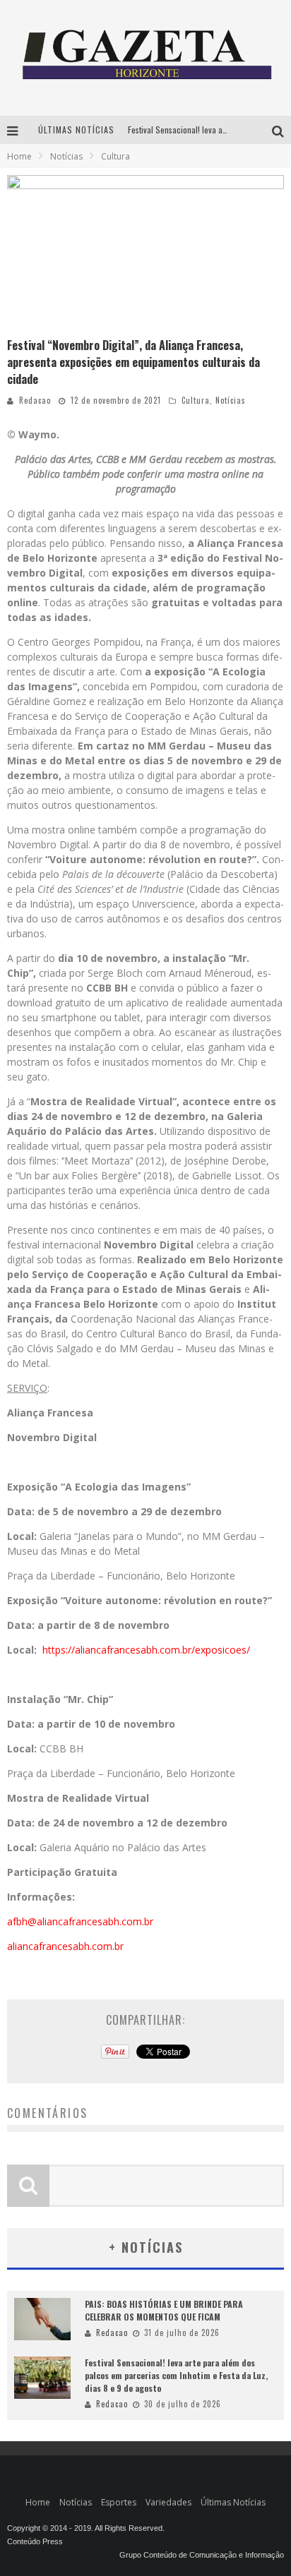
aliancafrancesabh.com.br (65, 1946)
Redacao (35, 400)
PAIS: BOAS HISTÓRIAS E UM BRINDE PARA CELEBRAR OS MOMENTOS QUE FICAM (164, 2310)
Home (19, 156)
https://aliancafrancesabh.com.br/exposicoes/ (146, 1650)
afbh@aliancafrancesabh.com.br (80, 1921)
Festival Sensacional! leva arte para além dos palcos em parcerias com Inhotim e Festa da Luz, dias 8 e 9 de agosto (176, 2375)
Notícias (231, 400)
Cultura (196, 400)
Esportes (119, 2502)
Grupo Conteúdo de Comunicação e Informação (202, 2555)
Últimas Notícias (233, 2502)
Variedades (168, 2502)
